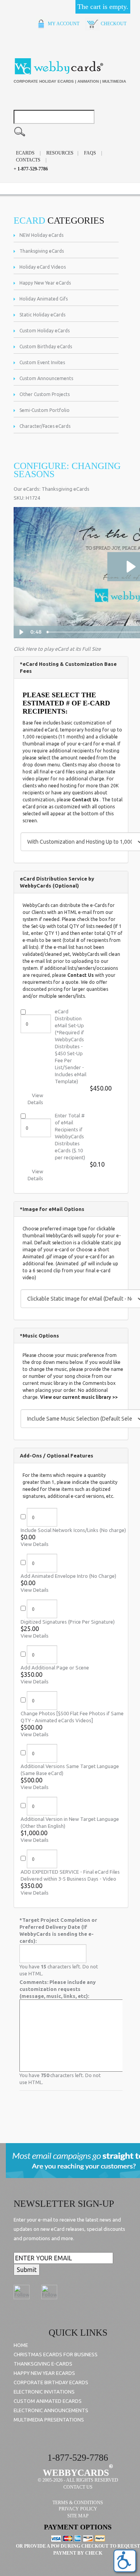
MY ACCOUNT (63, 24)
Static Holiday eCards (42, 315)
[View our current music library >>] (79, 1392)
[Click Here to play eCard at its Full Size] (57, 643)
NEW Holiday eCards (41, 235)
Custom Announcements (46, 378)
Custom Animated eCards (48, 2401)
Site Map (78, 2516)
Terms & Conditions (78, 2503)
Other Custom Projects (45, 394)
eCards (25, 153)
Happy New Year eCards (45, 283)
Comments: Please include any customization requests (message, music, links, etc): (58, 1989)
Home (21, 2345)
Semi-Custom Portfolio (45, 410)
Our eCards (26, 489)
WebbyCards (76, 2473)
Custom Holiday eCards (45, 331)
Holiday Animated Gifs (44, 299)
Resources (60, 153)
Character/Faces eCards (45, 426)
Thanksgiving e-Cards (43, 2364)
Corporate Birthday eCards (51, 2382)
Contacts (28, 160)
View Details (35, 1544)
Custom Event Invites (42, 362)
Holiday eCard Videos (43, 267)
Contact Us (85, 800)
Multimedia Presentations (49, 2420)
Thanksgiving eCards (42, 251)
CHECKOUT (113, 24)
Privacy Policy (78, 2509)
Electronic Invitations (44, 2392)
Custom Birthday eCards (46, 347)
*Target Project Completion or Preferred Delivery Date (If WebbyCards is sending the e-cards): (58, 1930)
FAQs (90, 153)
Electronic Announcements (51, 2410)
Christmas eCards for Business (56, 2354)
